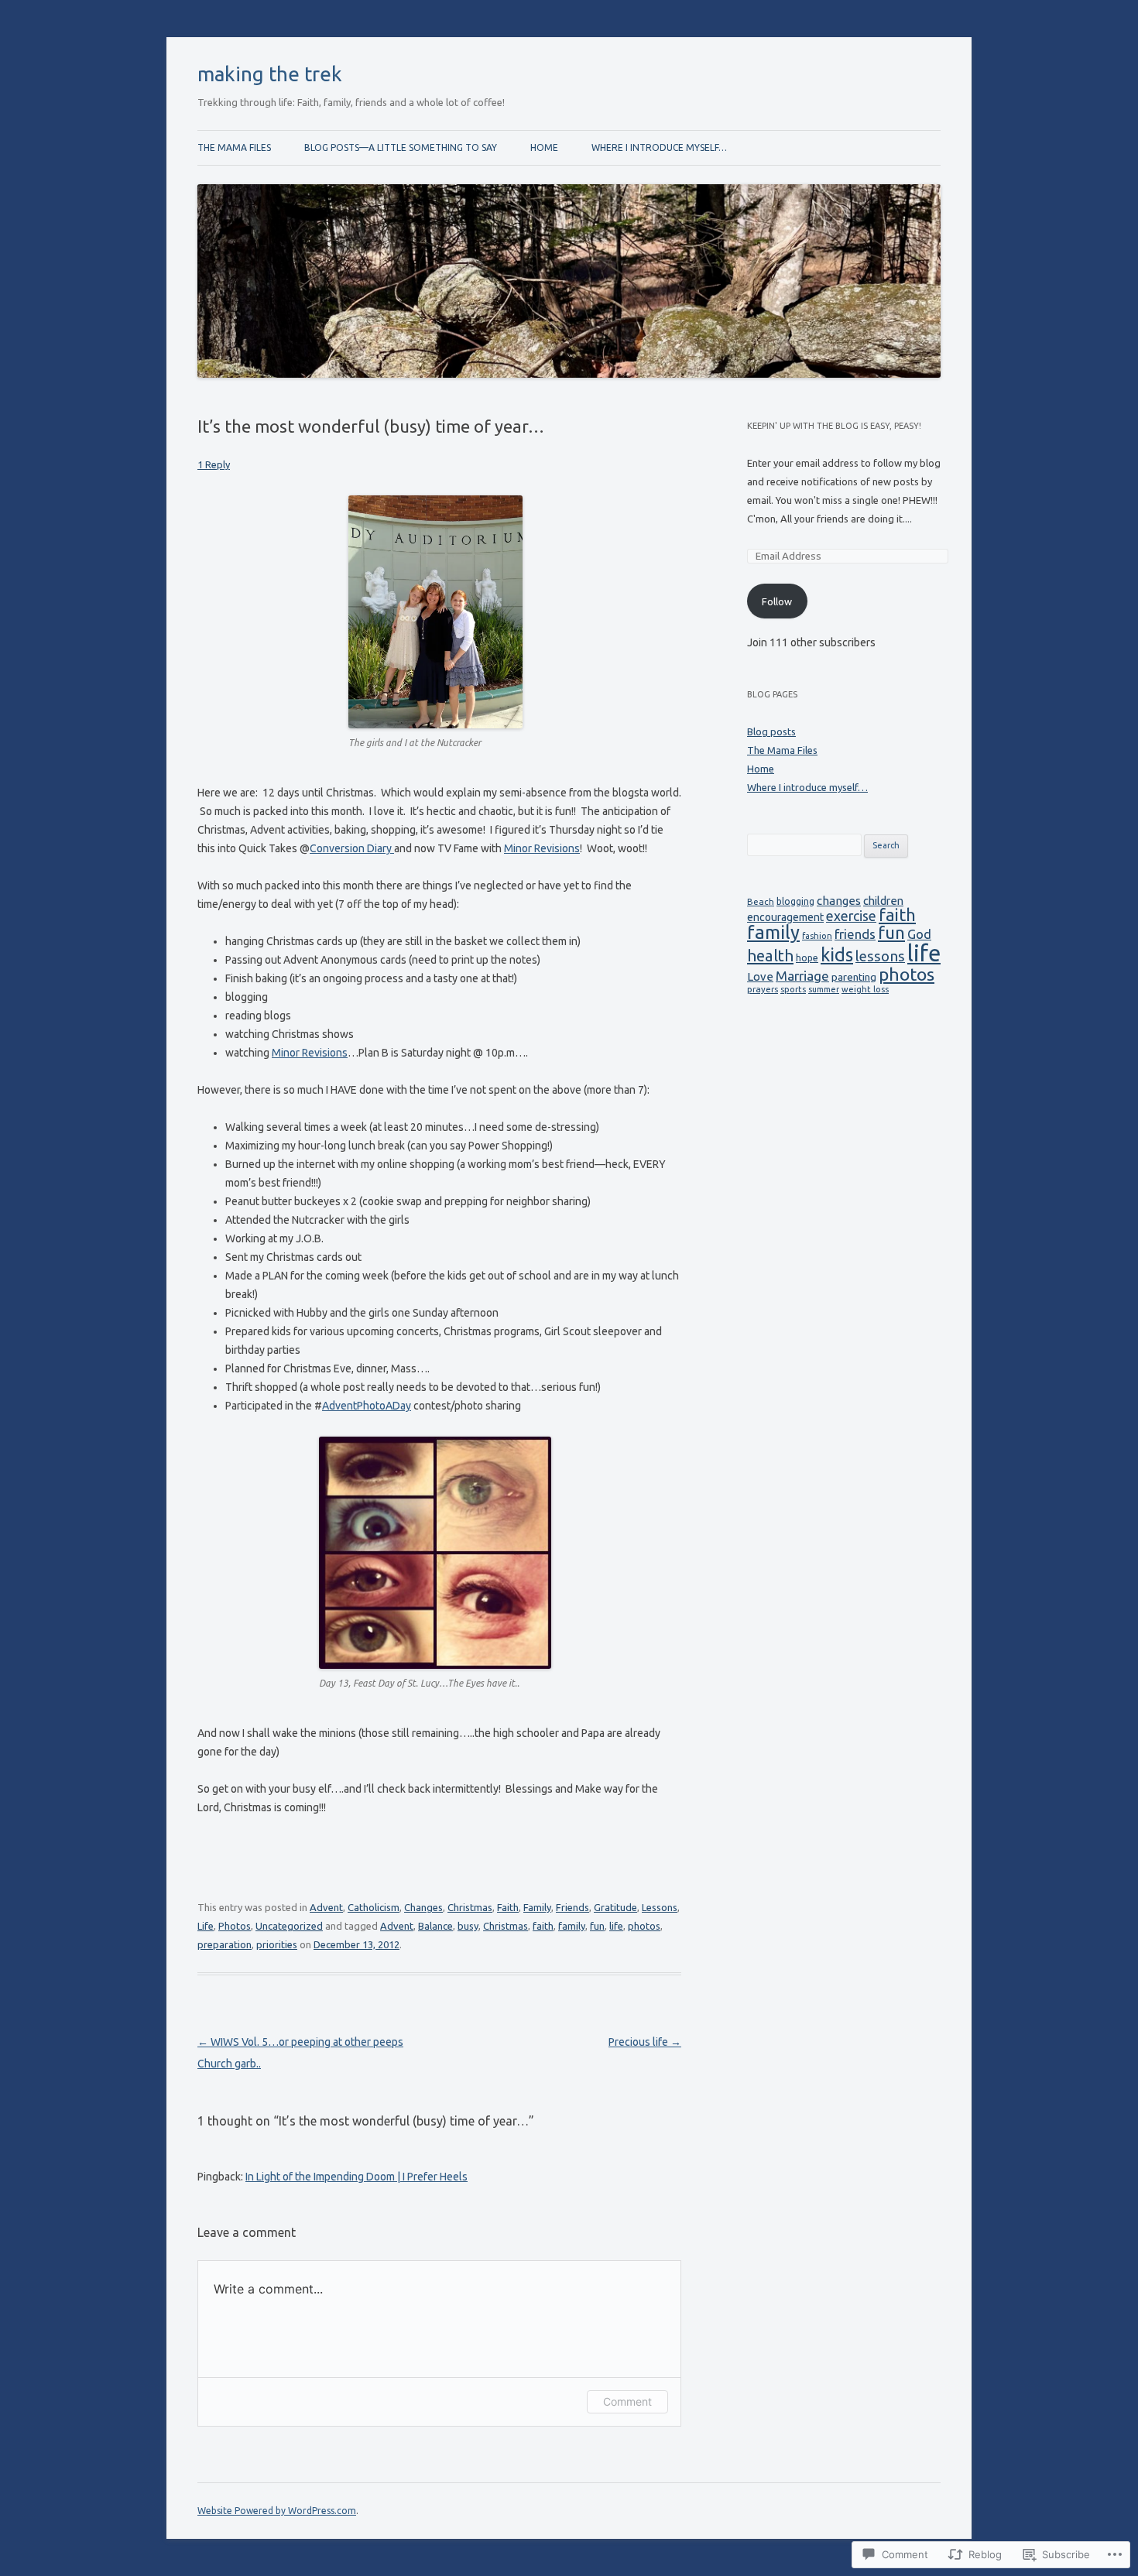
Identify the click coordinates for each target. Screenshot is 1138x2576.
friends (855, 934)
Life (206, 1926)
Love (760, 976)
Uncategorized (289, 1926)
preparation (225, 1944)
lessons (880, 956)
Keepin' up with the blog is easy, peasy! (834, 426)
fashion (817, 936)
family (572, 1926)
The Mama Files (234, 147)
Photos (235, 1926)
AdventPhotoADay (367, 1406)
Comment (627, 2401)
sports (793, 989)
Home (544, 147)
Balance (435, 1926)
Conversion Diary (352, 848)
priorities (277, 1944)
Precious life (645, 2042)
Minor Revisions (542, 848)
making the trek (270, 74)
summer (824, 989)
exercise (851, 916)
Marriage (802, 976)
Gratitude (615, 1907)
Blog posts (771, 731)
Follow (777, 601)
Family (537, 1907)
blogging (795, 901)
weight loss (865, 989)
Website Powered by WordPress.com (277, 2511)
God (919, 934)
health (770, 956)
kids (837, 954)
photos (644, 1926)
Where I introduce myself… (659, 147)
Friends (572, 1907)
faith (543, 1926)
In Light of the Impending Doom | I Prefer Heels (356, 2177)
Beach (761, 901)
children (883, 901)
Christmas (470, 1907)
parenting (854, 977)
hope (807, 958)
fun (597, 1926)
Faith (508, 1907)
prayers (763, 989)
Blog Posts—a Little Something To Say (401, 147)
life (616, 1926)
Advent (326, 1907)
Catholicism (374, 1907)
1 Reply (214, 464)
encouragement (785, 917)
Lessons (660, 1907)
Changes (423, 1907)
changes (839, 901)
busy (468, 1926)
